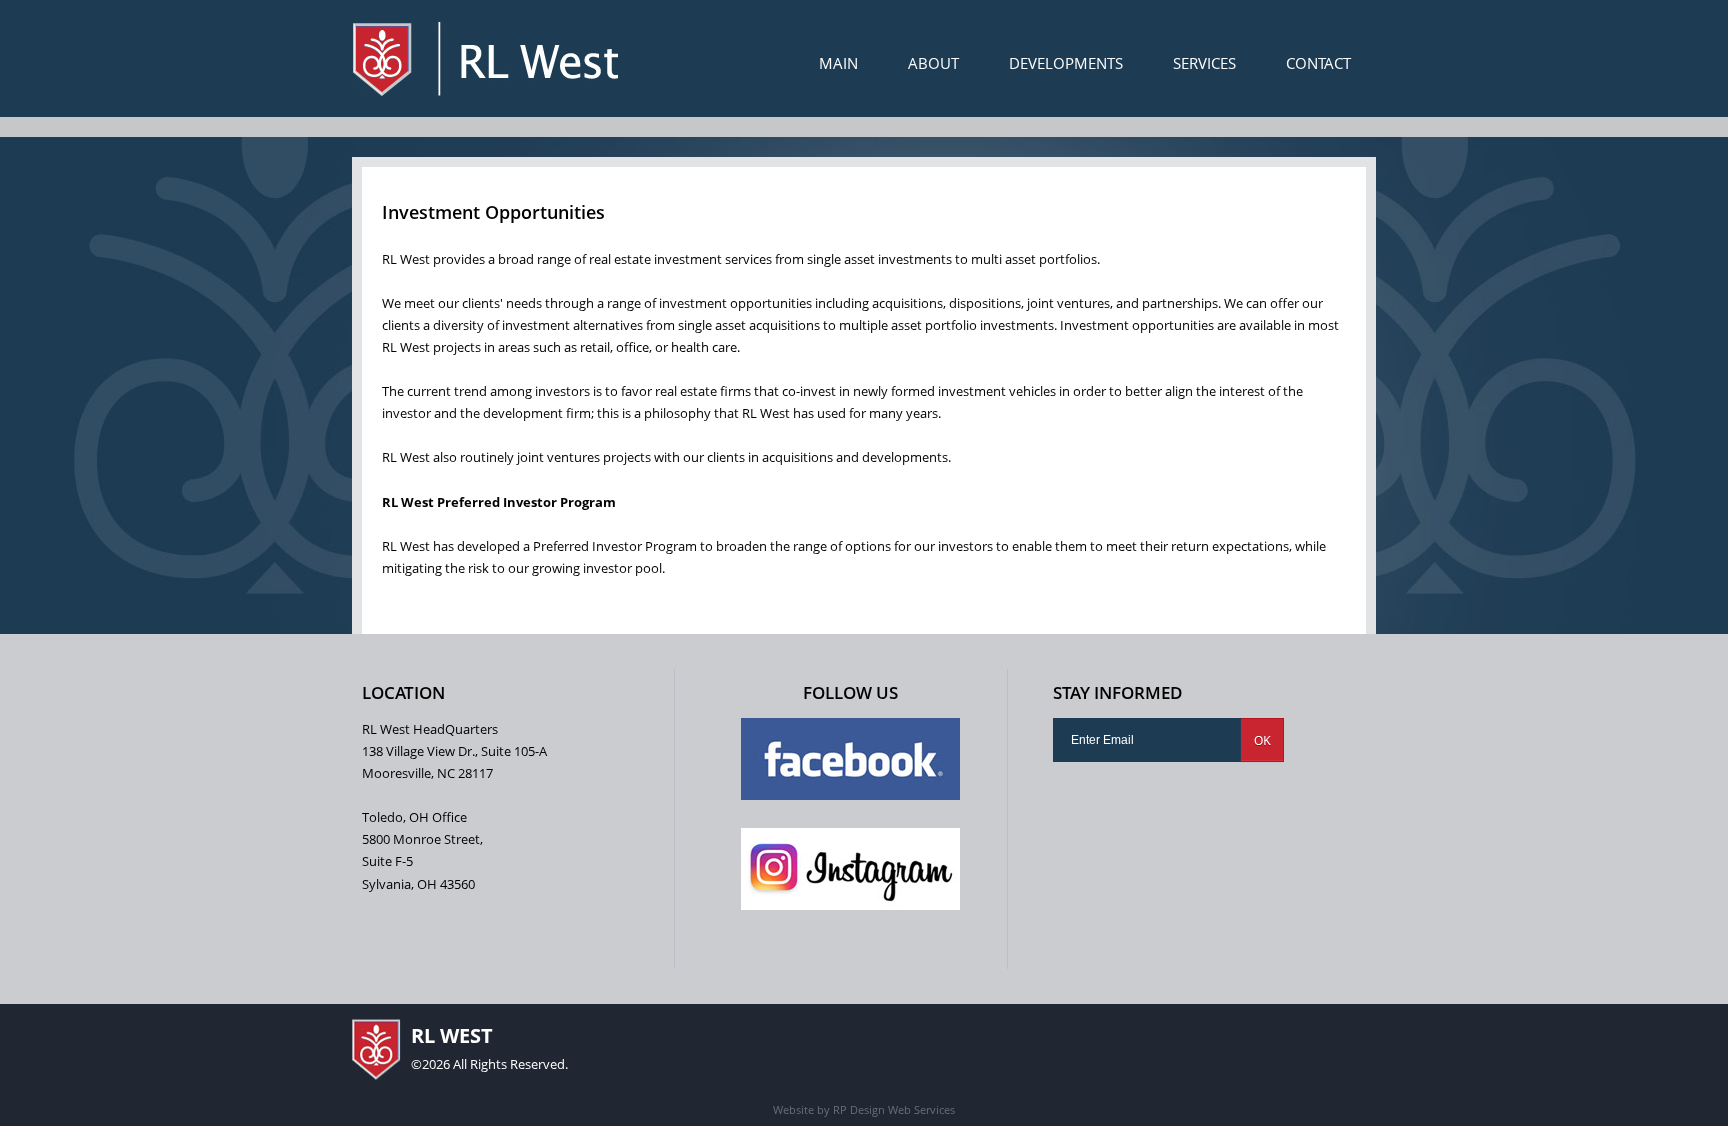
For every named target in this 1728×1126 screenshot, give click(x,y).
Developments (1066, 63)
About (933, 63)
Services (1204, 63)
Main (838, 63)
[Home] (486, 58)
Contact (1318, 63)
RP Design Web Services (892, 1109)
